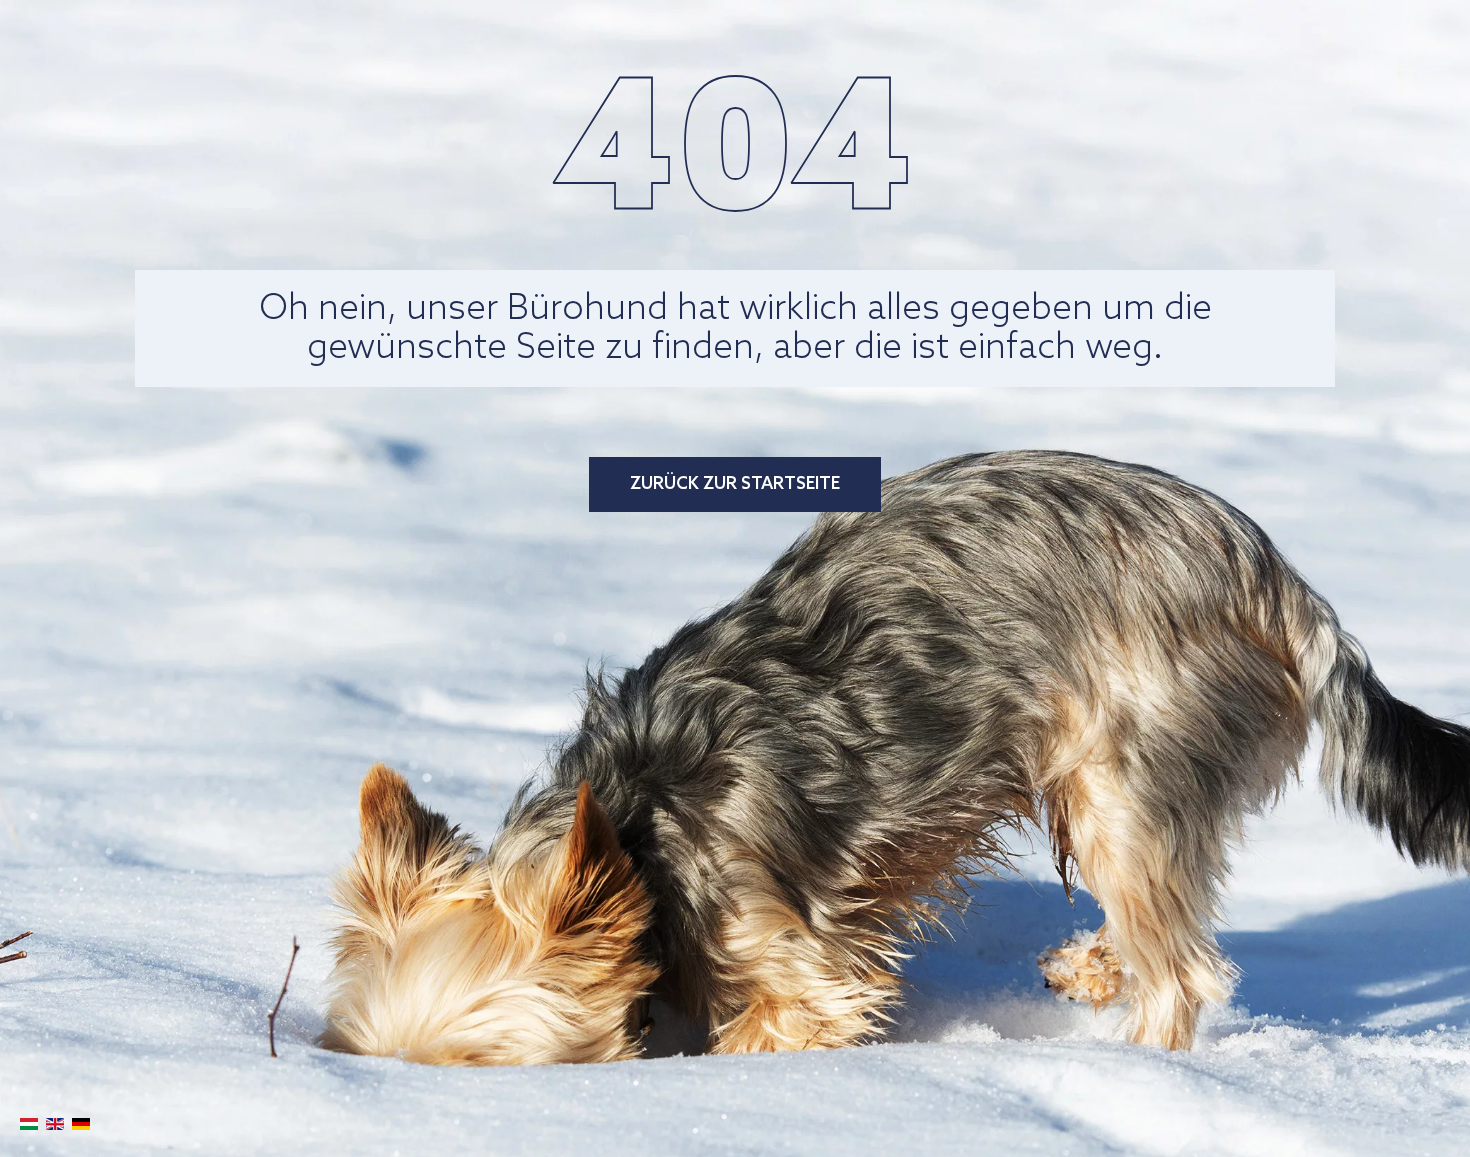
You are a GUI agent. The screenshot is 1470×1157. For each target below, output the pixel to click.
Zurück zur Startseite (735, 484)
